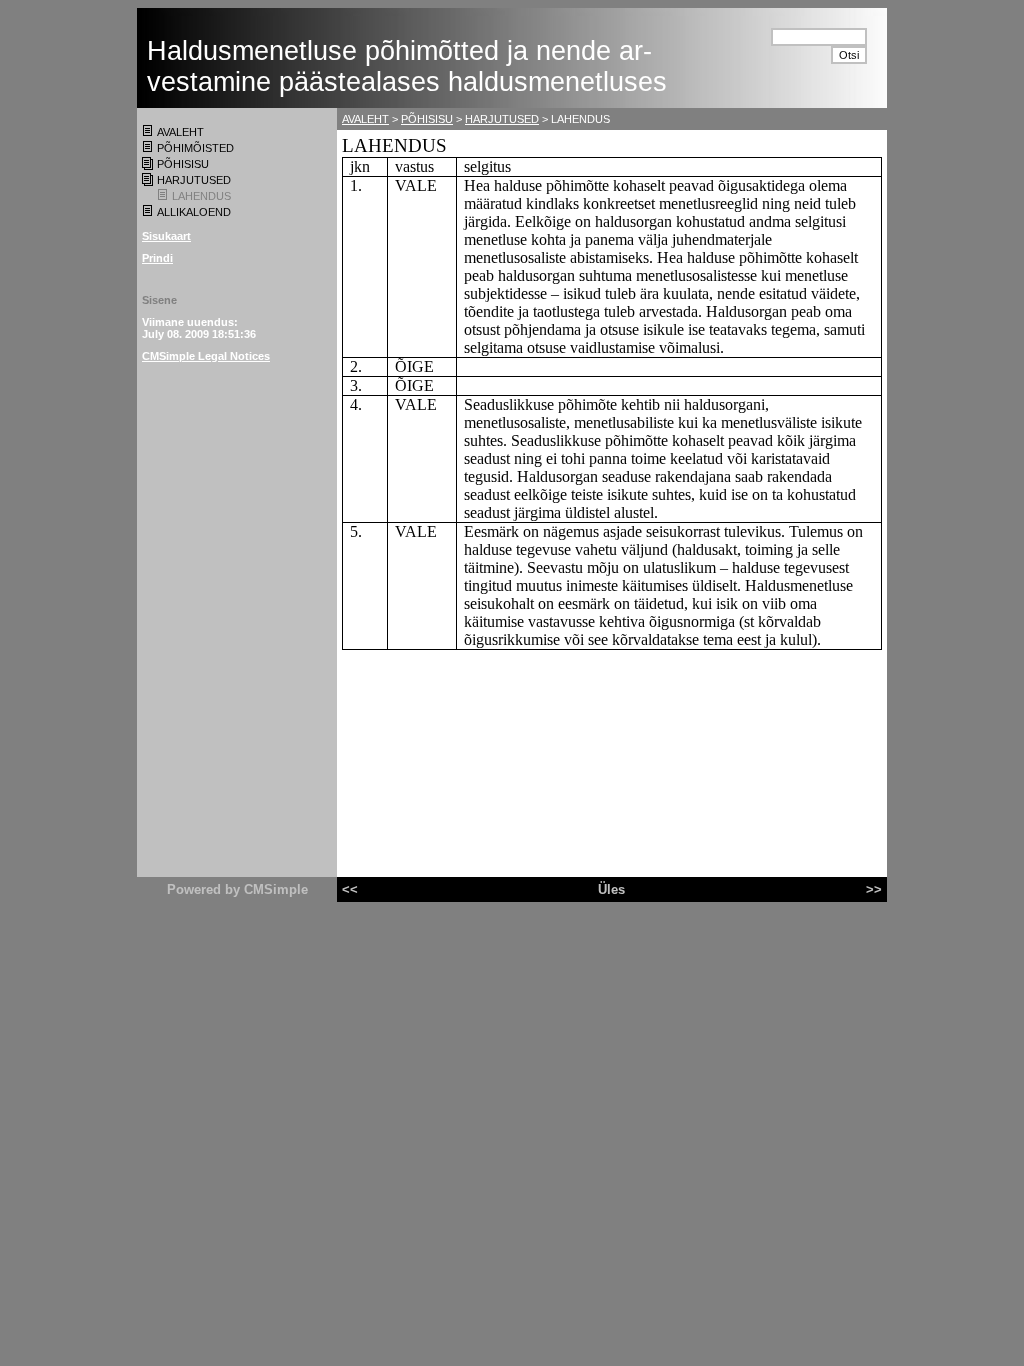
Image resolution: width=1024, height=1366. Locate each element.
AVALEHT (180, 132)
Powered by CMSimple (237, 889)
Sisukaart (166, 236)
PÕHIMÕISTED (195, 148)
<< (350, 889)
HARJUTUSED (194, 180)
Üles (611, 889)
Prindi (157, 258)
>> (874, 889)
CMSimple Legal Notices (206, 356)
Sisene (159, 300)
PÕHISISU (183, 164)
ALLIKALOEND (194, 212)
